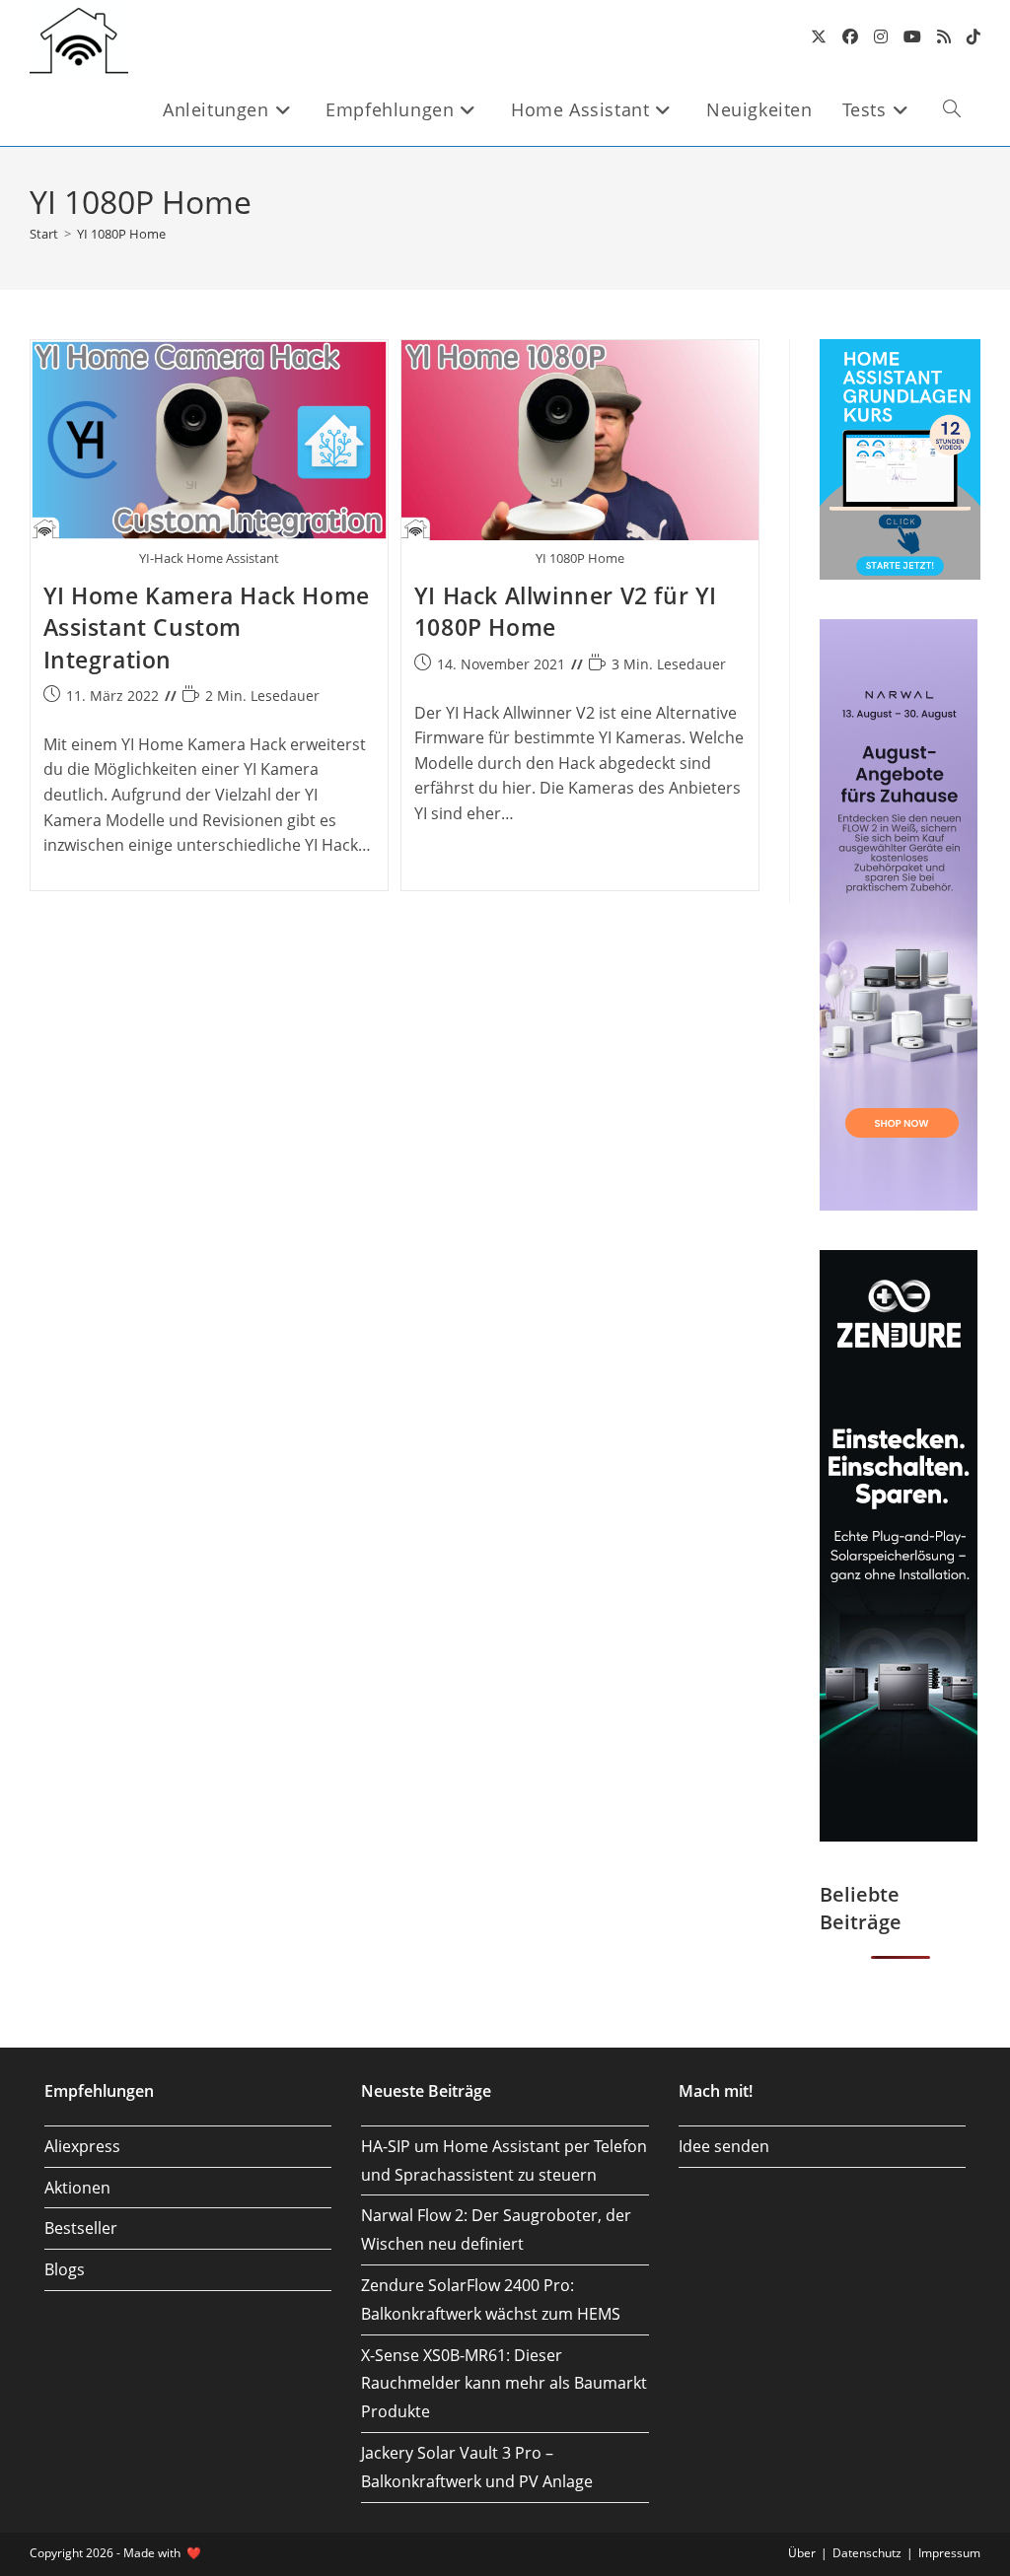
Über (802, 2553)
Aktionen (77, 2188)
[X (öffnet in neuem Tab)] (819, 36)
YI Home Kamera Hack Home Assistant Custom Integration (207, 627)
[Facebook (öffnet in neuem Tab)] (850, 36)
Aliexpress (82, 2146)
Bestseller (81, 2228)
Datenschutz (867, 2553)
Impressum (949, 2553)
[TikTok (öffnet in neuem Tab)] (974, 36)
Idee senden (724, 2146)
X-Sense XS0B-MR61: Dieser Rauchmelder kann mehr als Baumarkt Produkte (504, 2384)
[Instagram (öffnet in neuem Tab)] (881, 36)
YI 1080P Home (121, 234)
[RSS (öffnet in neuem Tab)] (944, 36)
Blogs (65, 2269)
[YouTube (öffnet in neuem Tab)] (912, 36)
